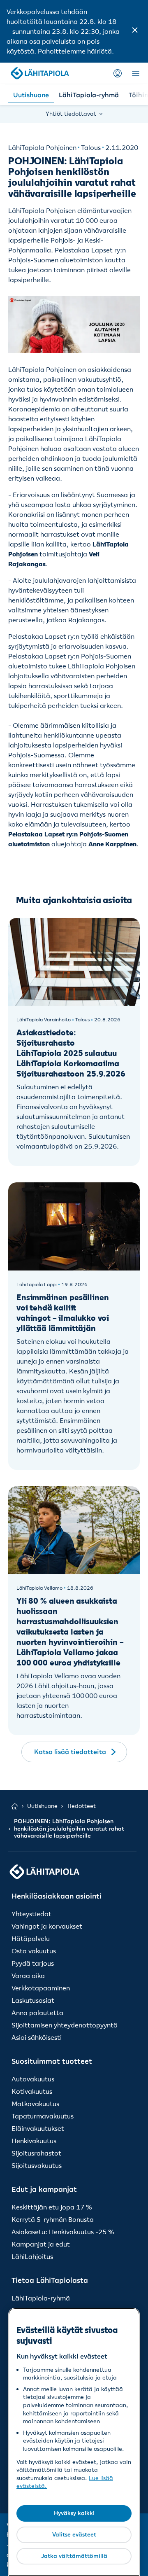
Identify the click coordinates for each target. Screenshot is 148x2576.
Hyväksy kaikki (74, 2513)
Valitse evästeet (74, 2534)
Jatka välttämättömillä (74, 2556)
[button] (135, 31)
